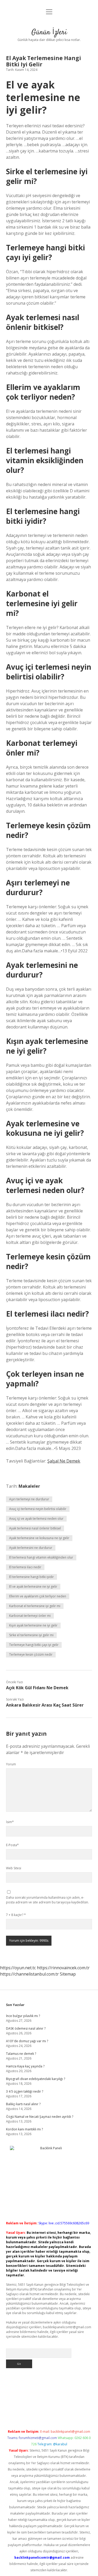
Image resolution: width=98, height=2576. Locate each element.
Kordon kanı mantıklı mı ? (24, 2129)
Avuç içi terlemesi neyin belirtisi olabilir (38, 1509)
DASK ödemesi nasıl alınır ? (26, 2028)
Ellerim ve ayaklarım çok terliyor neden (38, 1596)
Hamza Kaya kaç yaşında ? (25, 2066)
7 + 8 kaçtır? (16, 1915)
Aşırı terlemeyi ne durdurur (29, 1499)
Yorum (11, 1764)
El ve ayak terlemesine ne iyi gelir (33, 1587)
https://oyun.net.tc (18, 1968)
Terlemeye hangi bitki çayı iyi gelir (34, 1645)
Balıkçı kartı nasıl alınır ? (23, 2104)
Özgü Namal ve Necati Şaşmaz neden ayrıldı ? (40, 2117)
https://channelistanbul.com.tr (29, 1974)
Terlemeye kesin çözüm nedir (31, 1654)
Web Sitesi (14, 1868)
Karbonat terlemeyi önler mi (30, 1616)
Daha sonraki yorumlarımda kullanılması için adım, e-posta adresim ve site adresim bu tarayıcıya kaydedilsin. (47, 1900)
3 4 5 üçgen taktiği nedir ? (25, 2091)
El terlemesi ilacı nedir (25, 1567)
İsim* (10, 1822)
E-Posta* (12, 1845)
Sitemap (68, 1974)
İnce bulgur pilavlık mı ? (23, 2016)
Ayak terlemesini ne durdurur (31, 1548)
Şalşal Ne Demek (64, 1461)
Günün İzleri (49, 33)
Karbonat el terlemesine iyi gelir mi (35, 1606)
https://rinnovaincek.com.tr (63, 1968)
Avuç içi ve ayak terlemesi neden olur (36, 1519)
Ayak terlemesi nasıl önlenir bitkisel (35, 1528)
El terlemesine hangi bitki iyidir (31, 1577)
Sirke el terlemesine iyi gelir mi (31, 1635)
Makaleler (29, 1486)
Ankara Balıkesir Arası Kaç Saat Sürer (45, 1705)
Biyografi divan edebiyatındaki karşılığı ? (36, 2079)
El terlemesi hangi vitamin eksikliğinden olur (41, 1557)
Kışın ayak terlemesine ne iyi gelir (33, 1625)
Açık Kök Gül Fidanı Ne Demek (37, 1688)
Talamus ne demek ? (21, 2054)
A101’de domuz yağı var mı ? (27, 2041)
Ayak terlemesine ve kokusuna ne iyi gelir (39, 1538)
